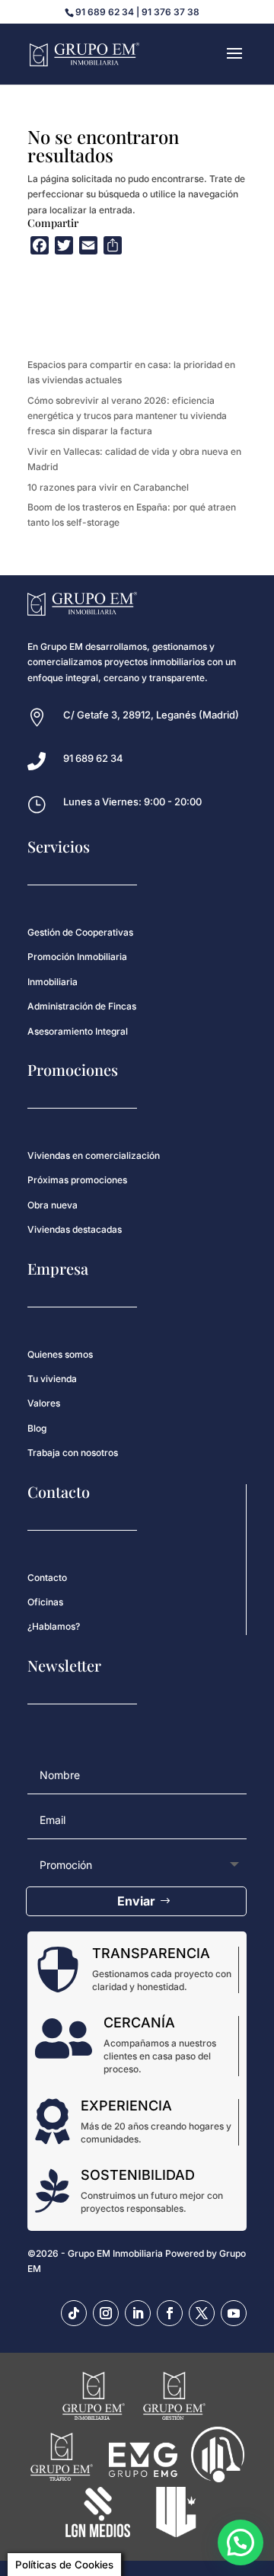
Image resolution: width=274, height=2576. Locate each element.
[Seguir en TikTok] (74, 2313)
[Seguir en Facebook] (170, 2313)
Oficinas (45, 1602)
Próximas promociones (77, 1180)
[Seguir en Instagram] (106, 2313)
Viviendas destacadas (75, 1229)
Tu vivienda (52, 1379)
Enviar (136, 1901)
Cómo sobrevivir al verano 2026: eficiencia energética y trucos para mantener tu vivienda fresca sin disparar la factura (127, 416)
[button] (241, 2542)
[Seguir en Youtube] (234, 2313)
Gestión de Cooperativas (80, 932)
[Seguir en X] (202, 2313)
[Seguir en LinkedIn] (138, 2313)
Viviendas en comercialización (94, 1155)
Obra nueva (53, 1205)
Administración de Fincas (82, 1006)
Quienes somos (60, 1354)
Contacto (47, 1578)
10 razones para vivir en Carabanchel (108, 487)
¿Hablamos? (54, 1626)
